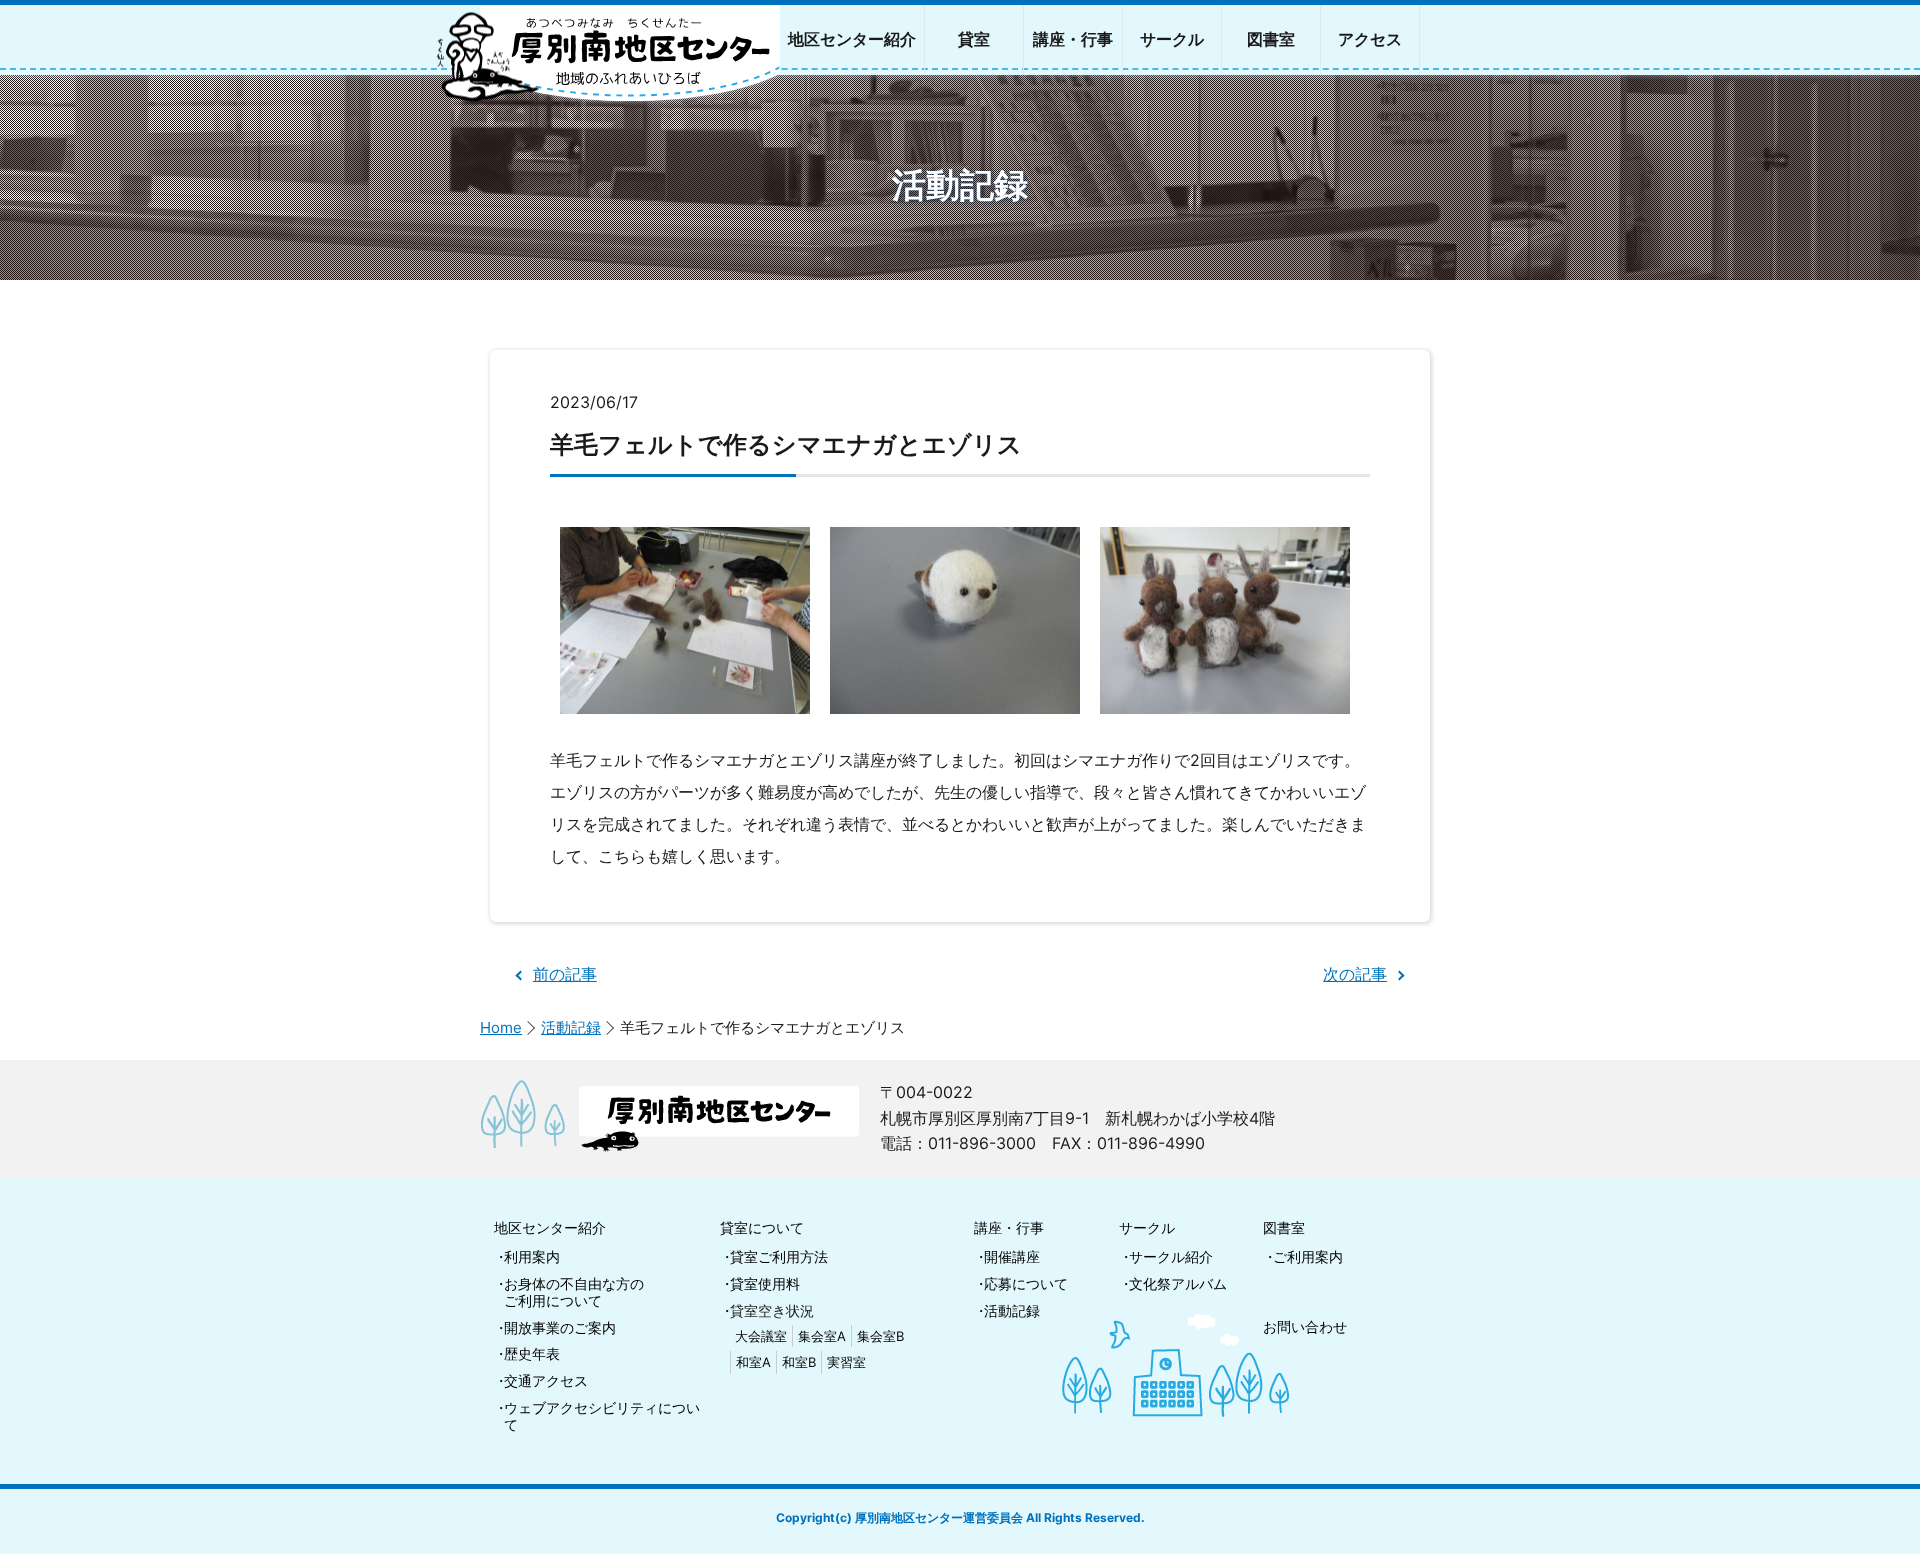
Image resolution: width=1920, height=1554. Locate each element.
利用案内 (532, 1256)
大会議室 (761, 1336)
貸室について (762, 1227)
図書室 (1284, 1227)
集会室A (822, 1336)
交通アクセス (546, 1380)
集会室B (880, 1336)
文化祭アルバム (1178, 1283)
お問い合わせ (1305, 1326)
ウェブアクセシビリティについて (602, 1416)
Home (501, 1027)
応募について (1026, 1283)
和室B (799, 1362)
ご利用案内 (1308, 1256)
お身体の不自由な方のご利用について (574, 1292)
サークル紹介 (1171, 1256)
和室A (753, 1362)
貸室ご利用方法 (779, 1256)
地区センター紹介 (550, 1227)
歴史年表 (532, 1353)
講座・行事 (1009, 1227)
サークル (1147, 1227)
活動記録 (571, 1027)
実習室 (846, 1362)
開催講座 (1012, 1256)
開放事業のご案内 (560, 1327)
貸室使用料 (765, 1283)
